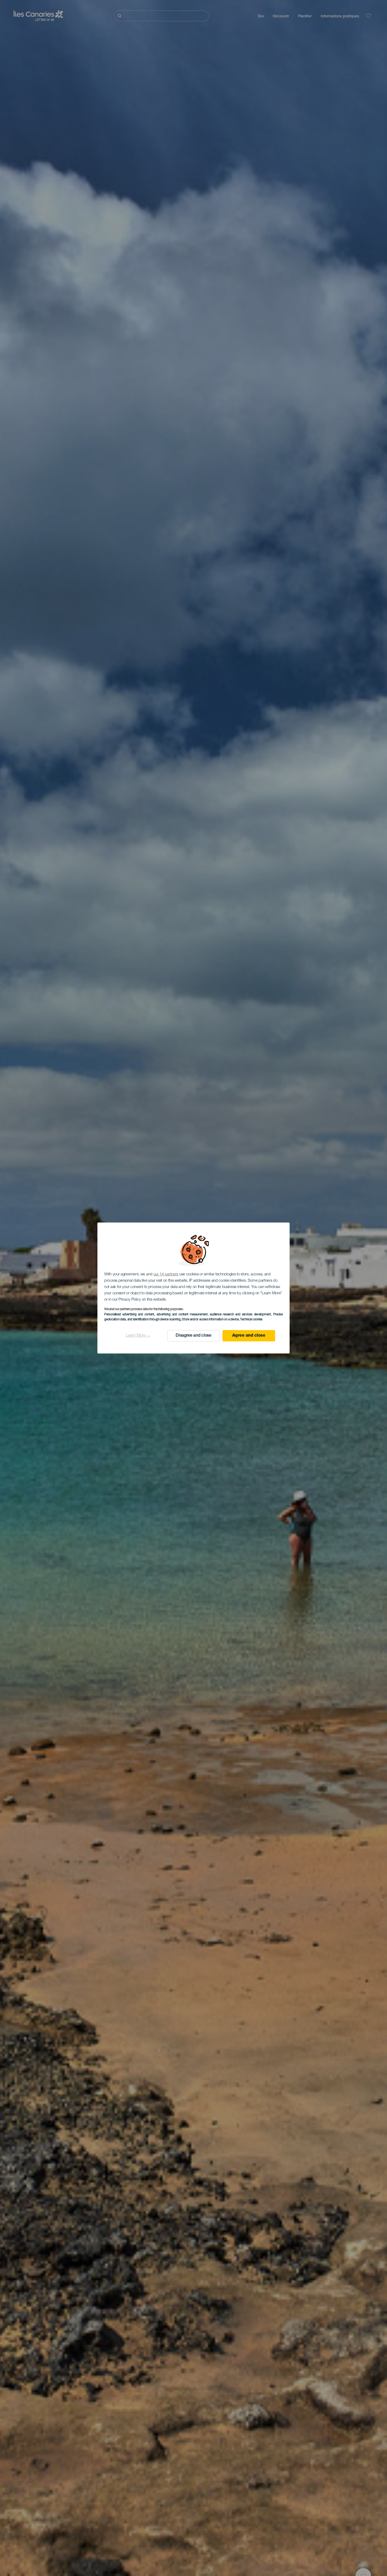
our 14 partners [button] (166, 1274)
